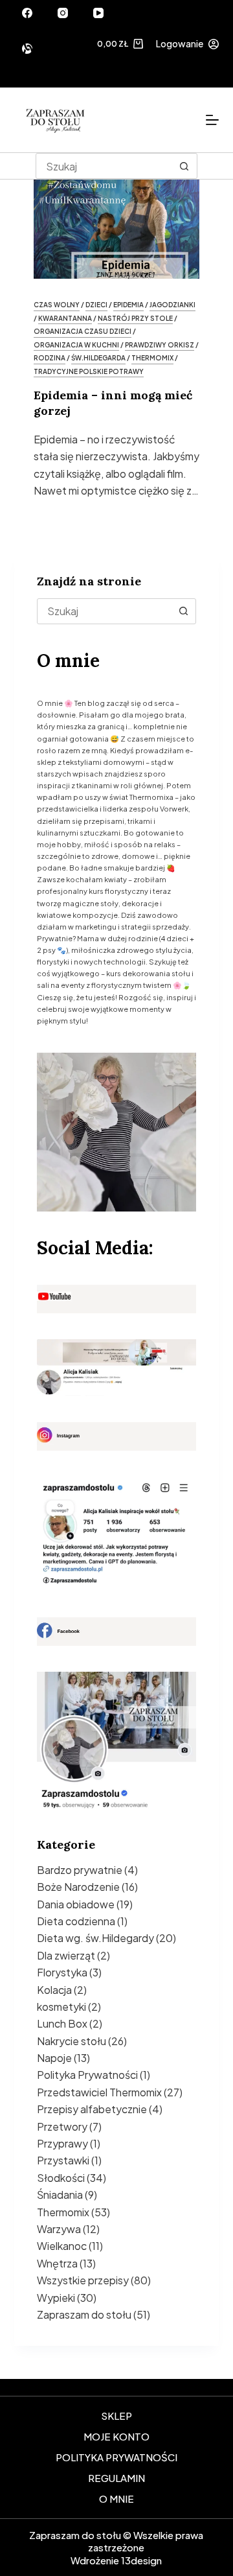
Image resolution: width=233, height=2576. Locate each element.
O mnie (116, 2499)
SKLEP (116, 2416)
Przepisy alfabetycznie (92, 2109)
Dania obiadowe (76, 1904)
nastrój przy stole (135, 318)
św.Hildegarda (98, 358)
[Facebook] (27, 13)
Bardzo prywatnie (80, 1870)
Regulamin (116, 2478)
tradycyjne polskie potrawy (89, 371)
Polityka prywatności (116, 2457)
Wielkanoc (62, 2246)
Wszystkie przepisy (83, 2280)
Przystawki (63, 2160)
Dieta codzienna (76, 1921)
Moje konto (116, 2436)
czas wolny (57, 305)
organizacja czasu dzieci (83, 331)
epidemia (128, 305)
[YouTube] (98, 13)
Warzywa (59, 2229)
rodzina (50, 358)
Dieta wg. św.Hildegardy (95, 1938)
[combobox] (105, 611)
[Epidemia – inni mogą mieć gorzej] (117, 223)
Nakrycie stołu (72, 2041)
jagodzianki (172, 305)
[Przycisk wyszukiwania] (184, 166)
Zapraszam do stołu (84, 2314)
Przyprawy (62, 2143)
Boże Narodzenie (78, 1887)
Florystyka (62, 1972)
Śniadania (60, 2195)
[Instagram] (63, 13)
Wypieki (56, 2298)
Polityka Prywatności (87, 2075)
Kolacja (54, 1990)
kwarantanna (65, 318)
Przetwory (62, 2126)
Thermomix (63, 2212)
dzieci (96, 305)
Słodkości (61, 2178)
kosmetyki (61, 2007)
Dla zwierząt (66, 1955)
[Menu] (212, 120)
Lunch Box (62, 2023)
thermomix (152, 358)
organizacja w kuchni (76, 345)
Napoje (54, 2058)
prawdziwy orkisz (160, 345)
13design (141, 2560)
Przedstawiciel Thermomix (99, 2092)
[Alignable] (27, 49)
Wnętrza (57, 2263)
